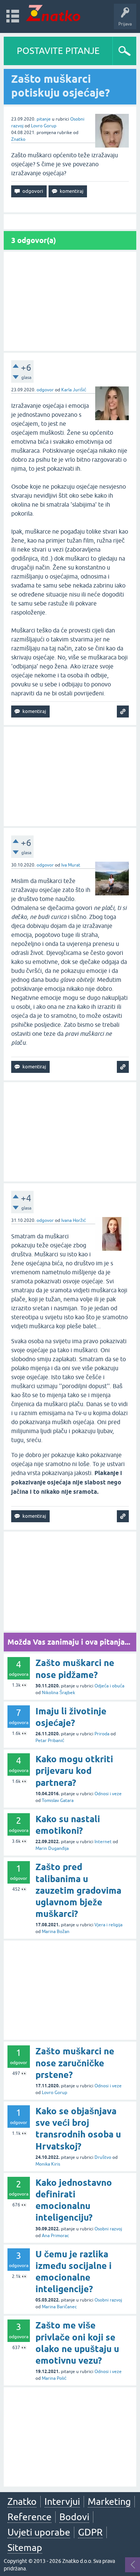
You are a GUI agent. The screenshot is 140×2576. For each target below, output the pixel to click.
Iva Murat (71, 865)
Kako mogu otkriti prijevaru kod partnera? (74, 1771)
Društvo (103, 2157)
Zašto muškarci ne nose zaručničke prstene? (75, 2063)
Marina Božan (56, 1932)
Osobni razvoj (108, 2229)
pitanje (44, 119)
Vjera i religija (108, 1925)
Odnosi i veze (108, 1794)
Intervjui (62, 2501)
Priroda (102, 1734)
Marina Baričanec (59, 2307)
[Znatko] (53, 13)
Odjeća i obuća (109, 1686)
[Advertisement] (70, 301)
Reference (29, 2517)
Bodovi (74, 2517)
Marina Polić (54, 2378)
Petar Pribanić (50, 1741)
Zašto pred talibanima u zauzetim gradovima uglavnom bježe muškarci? (78, 1890)
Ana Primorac (55, 2236)
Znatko (18, 139)
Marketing (109, 2501)
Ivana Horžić (74, 1220)
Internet (103, 1842)
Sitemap (25, 2548)
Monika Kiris (48, 2164)
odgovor (45, 390)
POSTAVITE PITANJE (58, 51)
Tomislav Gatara (58, 1800)
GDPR (90, 2532)
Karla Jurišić (74, 390)
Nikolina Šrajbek (58, 1693)
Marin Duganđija (52, 1848)
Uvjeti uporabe (39, 2532)
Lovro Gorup (44, 126)
